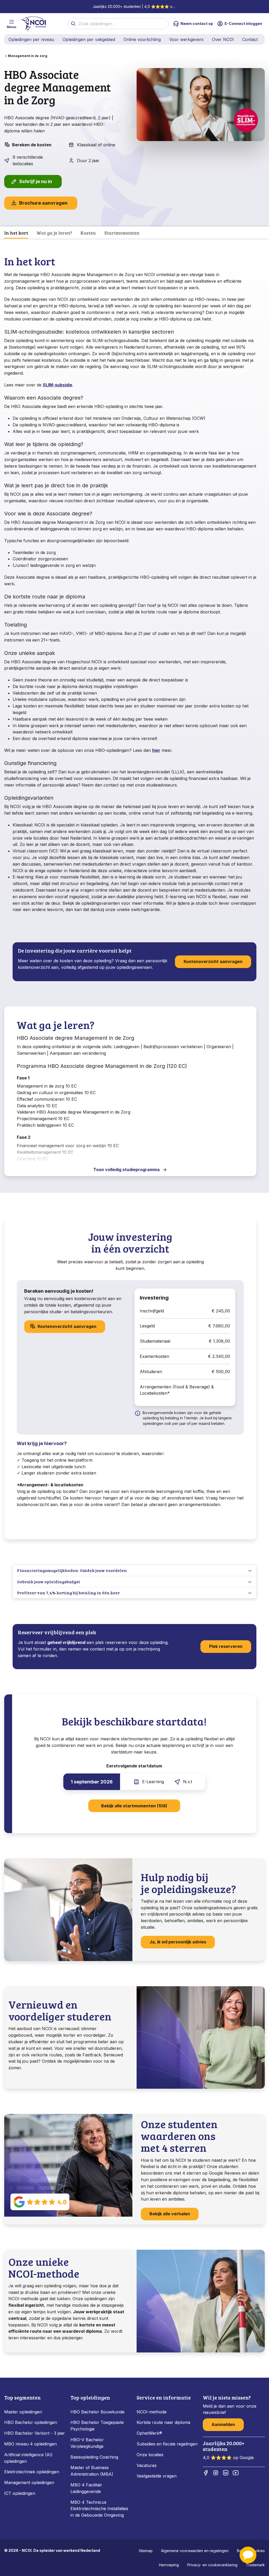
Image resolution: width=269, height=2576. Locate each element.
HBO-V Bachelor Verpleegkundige (87, 2443)
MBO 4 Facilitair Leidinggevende (86, 2488)
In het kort (16, 233)
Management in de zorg (28, 56)
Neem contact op (197, 24)
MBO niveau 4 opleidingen (30, 2444)
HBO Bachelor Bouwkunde (97, 2412)
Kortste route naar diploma (163, 2422)
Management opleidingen (29, 2482)
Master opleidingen (23, 2412)
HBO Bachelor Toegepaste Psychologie (97, 2426)
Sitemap (146, 2551)
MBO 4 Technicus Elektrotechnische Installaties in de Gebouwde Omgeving (99, 2509)
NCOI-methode (152, 2412)
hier (156, 750)
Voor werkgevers (186, 39)
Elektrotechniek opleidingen (32, 2472)
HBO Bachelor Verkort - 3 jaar (35, 2433)
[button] (248, 2555)
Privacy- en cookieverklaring (212, 2565)
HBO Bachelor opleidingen (31, 2422)
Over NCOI (223, 39)
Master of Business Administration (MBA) (92, 2471)
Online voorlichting (142, 39)
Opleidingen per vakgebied (89, 39)
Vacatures (147, 2465)
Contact (250, 39)
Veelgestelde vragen (157, 2476)
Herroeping (169, 2565)
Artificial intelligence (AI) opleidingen (28, 2458)
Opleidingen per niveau (31, 39)
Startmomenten (122, 233)
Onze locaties (150, 2455)
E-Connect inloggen (243, 24)
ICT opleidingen (20, 2493)
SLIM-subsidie (58, 385)
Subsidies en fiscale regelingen (167, 2444)
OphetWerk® (149, 2433)
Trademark (255, 2565)
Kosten (88, 233)
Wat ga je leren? (54, 233)
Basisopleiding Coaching (94, 2457)
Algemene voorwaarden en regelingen (195, 2551)
